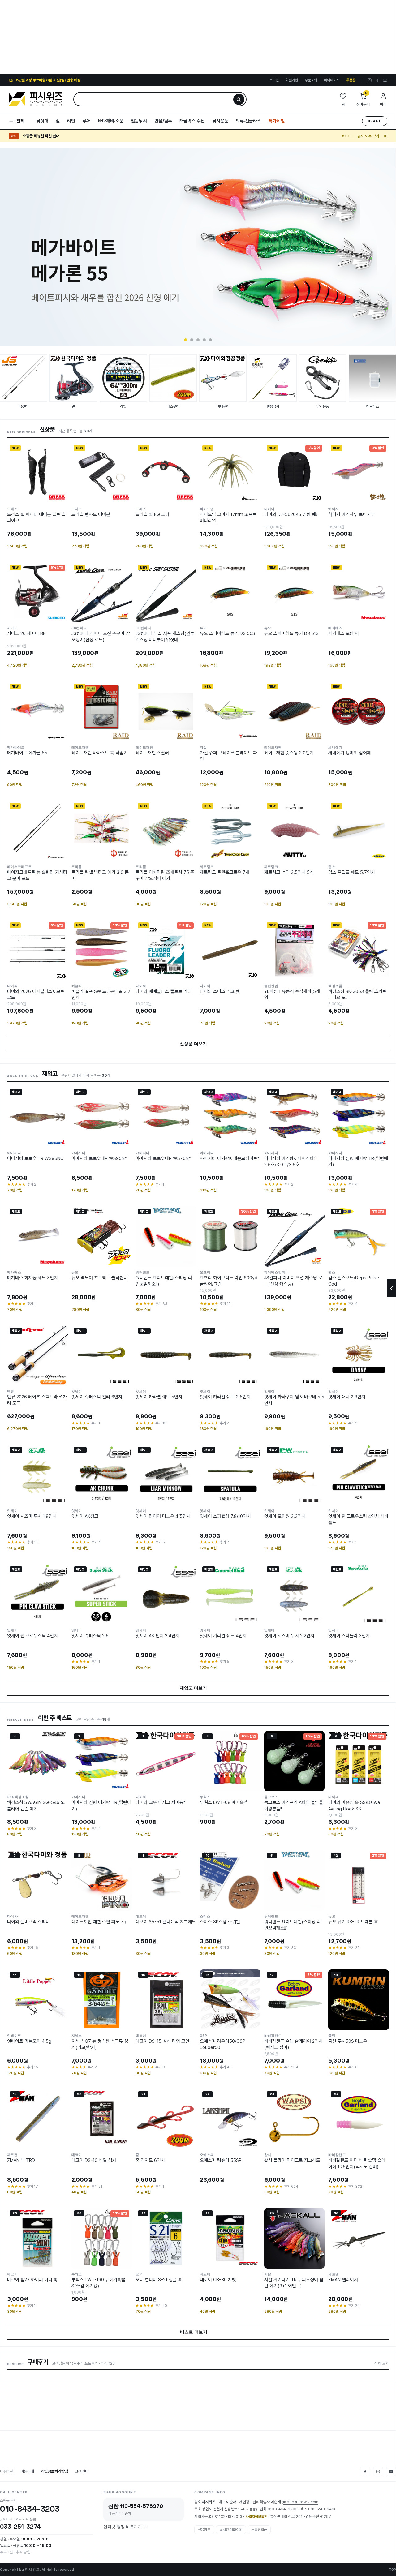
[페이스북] (377, 80)
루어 (87, 121)
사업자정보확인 (256, 2517)
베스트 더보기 (198, 2332)
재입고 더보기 (198, 1688)
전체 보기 (382, 2363)
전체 (20, 121)
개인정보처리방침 (54, 2471)
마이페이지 (332, 80)
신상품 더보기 (198, 1044)
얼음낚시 (139, 121)
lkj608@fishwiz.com (301, 2502)
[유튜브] (385, 80)
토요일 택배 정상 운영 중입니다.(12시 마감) (56, 136)
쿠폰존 (351, 80)
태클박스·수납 (192, 121)
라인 (71, 121)
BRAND (375, 121)
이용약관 (7, 2471)
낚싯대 (42, 121)
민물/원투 (163, 121)
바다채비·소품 (111, 121)
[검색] (239, 99)
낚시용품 (220, 121)
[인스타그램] (370, 80)
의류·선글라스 (248, 121)
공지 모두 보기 (368, 136)
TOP (392, 2570)
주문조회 (311, 80)
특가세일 (277, 121)
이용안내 (27, 2471)
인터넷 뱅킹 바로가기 (123, 2527)
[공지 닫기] (385, 136)
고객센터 (82, 2471)
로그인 (274, 80)
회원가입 (292, 80)
